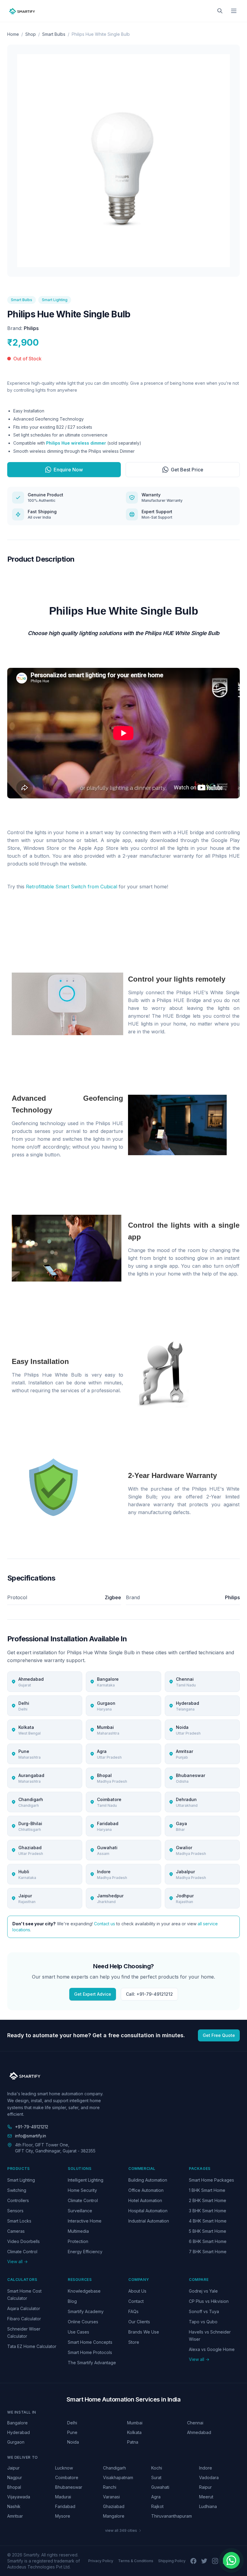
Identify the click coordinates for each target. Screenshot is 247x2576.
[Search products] (220, 11)
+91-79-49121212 (32, 2127)
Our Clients (139, 2322)
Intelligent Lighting (86, 2180)
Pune (72, 2432)
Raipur (205, 2487)
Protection (78, 2241)
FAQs (133, 2311)
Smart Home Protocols (90, 2352)
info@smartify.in (31, 2136)
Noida (73, 2442)
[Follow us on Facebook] (193, 2561)
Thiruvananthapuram (172, 2516)
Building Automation (148, 2180)
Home (13, 34)
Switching (17, 2190)
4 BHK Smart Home (208, 2221)
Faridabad (65, 2506)
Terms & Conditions (136, 2561)
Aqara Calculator (24, 2308)
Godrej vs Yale (203, 2291)
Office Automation (146, 2190)
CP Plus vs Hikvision (209, 2301)
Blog (72, 2301)
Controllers (18, 2200)
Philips (31, 328)
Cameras (16, 2231)
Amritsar (15, 2516)
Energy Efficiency (85, 2252)
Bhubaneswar (69, 2487)
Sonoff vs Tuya (204, 2311)
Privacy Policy (101, 2561)
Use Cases (78, 2332)
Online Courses (83, 2322)
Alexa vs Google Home (212, 2349)
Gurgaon (16, 2442)
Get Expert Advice (93, 1994)
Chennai (195, 2423)
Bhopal (14, 2487)
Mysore (63, 2516)
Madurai (63, 2497)
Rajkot (157, 2506)
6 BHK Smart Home (208, 2241)
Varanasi (111, 2497)
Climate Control (22, 2252)
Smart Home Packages (211, 2180)
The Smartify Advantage (92, 2363)
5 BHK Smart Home (208, 2231)
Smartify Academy (86, 2311)
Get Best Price (187, 470)
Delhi (72, 2423)
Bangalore (17, 2423)
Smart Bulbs (54, 34)
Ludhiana (208, 2506)
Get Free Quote (219, 2035)
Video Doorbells (23, 2241)
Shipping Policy (172, 2561)
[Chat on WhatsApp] (231, 2560)
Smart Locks (19, 2221)
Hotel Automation (145, 2200)
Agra (156, 2497)
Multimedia (78, 2231)
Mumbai (135, 2423)
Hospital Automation (148, 2211)
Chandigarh (114, 2468)
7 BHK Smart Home (208, 2252)
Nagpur (15, 2477)
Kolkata (134, 2432)
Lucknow (64, 2468)
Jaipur (13, 2468)
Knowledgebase (84, 2291)
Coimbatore (67, 2477)
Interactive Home (85, 2221)
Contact (136, 2301)
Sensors (15, 2211)
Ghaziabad (114, 2506)
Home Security (82, 2190)
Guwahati (160, 2487)
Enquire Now (68, 470)
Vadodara (209, 2477)
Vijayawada (19, 2497)
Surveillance (80, 2211)
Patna (133, 2442)
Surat (156, 2477)
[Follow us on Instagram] (215, 2561)
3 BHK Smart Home (208, 2211)
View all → (17, 2261)
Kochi (157, 2468)
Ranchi (110, 2487)
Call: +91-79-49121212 (149, 1994)
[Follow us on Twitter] (204, 2561)
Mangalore (114, 2516)
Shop (31, 34)
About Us (137, 2291)
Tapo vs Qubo (203, 2322)
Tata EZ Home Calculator (32, 2346)
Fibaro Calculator (24, 2319)
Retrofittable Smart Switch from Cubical (72, 887)
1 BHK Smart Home (207, 2190)
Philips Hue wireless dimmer (76, 443)
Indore (206, 2468)
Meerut (206, 2497)
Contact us (105, 1924)
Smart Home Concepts (90, 2342)
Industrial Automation (149, 2221)
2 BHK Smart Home (208, 2200)
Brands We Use (144, 2332)
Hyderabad (19, 2432)
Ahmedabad (199, 2432)
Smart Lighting (55, 300)
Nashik (14, 2506)
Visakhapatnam (118, 2477)
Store (134, 2342)
